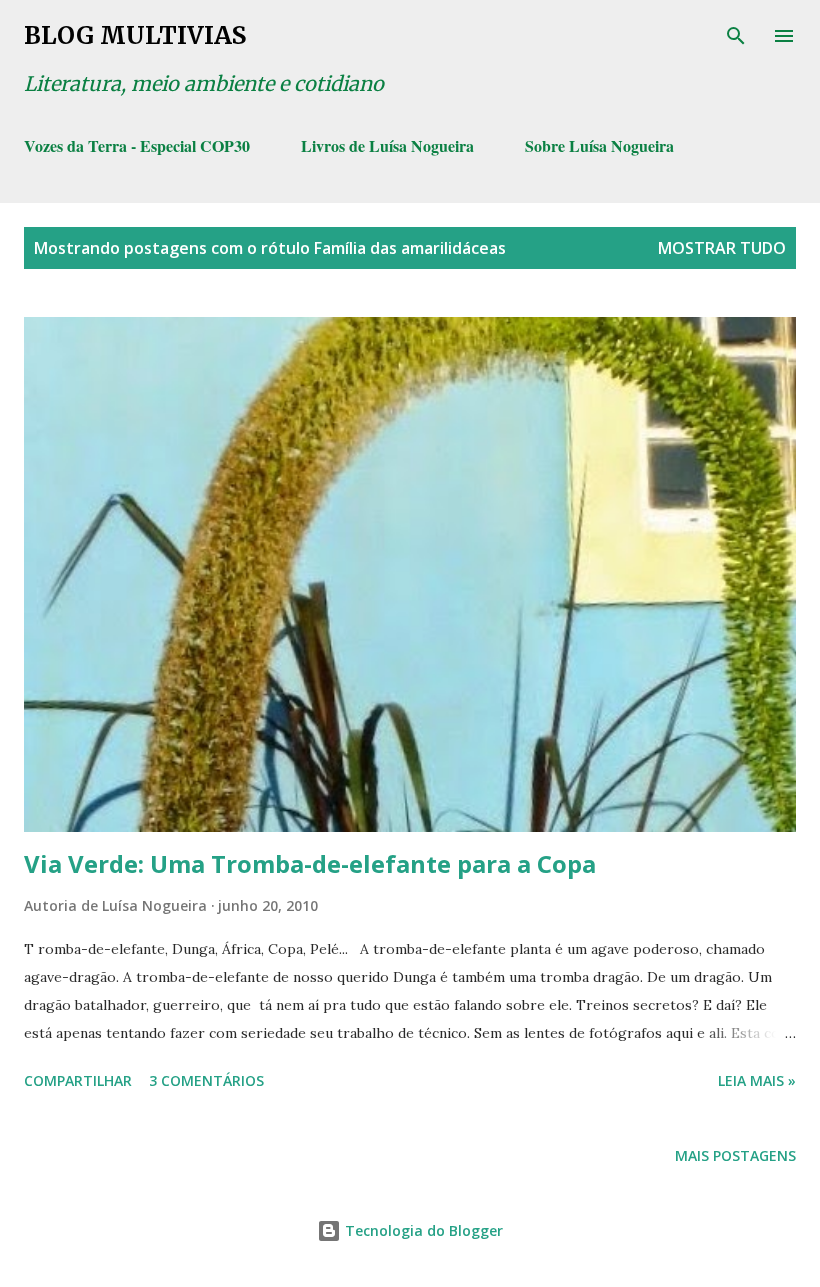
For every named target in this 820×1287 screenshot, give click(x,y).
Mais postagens (735, 1155)
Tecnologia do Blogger (422, 1230)
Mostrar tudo (722, 248)
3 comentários (206, 1080)
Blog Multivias (135, 35)
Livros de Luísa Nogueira (387, 145)
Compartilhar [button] (78, 1080)
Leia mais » (757, 1080)
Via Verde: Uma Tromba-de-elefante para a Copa (310, 863)
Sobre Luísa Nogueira (599, 145)
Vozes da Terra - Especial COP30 (137, 145)
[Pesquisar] (736, 36)
